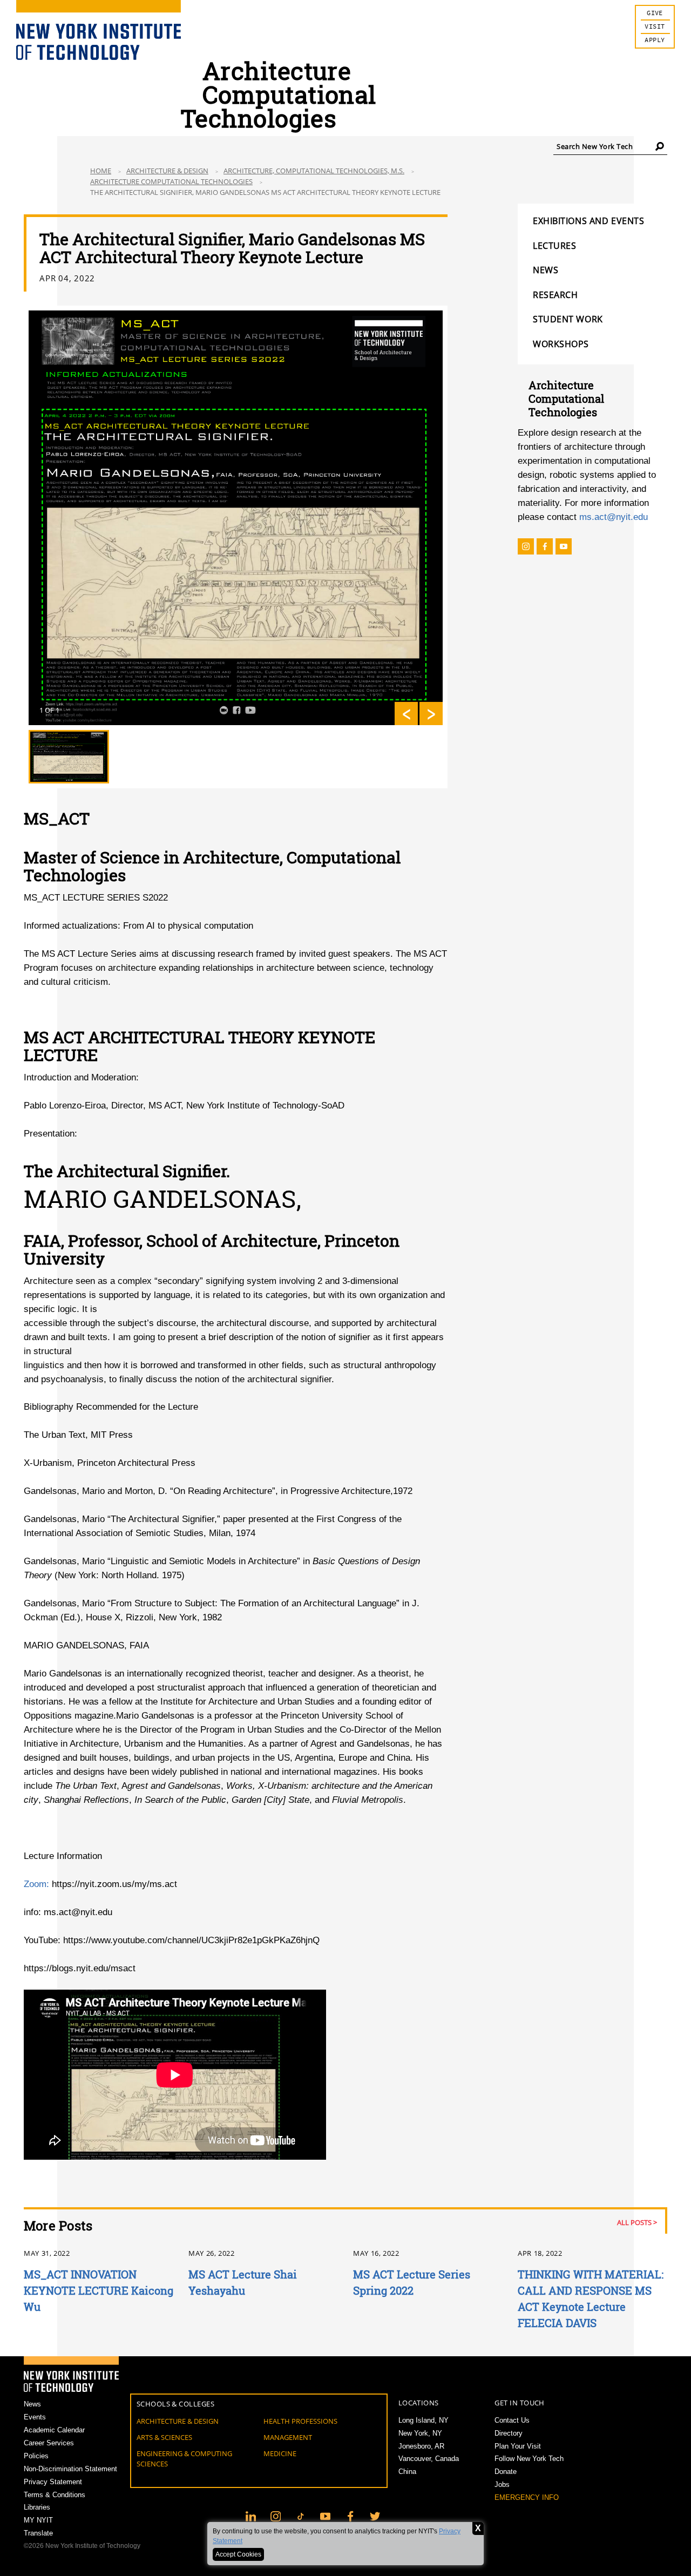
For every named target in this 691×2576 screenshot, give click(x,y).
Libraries (37, 2507)
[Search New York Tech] (660, 146)
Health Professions (300, 2421)
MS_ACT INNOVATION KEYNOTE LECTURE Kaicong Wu (99, 2290)
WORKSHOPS (561, 344)
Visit (655, 27)
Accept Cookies (238, 2554)
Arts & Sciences (164, 2437)
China (407, 2472)
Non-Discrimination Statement (70, 2469)
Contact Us (512, 2420)
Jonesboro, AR (421, 2446)
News (32, 2404)
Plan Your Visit (518, 2446)
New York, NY (420, 2433)
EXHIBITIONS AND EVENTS (588, 221)
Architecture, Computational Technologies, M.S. (314, 171)
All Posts (634, 2222)
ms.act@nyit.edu (614, 517)
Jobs (502, 2484)
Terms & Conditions (55, 2495)
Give (655, 13)
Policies (36, 2456)
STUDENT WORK (568, 319)
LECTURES (554, 246)
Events (35, 2417)
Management (288, 2437)
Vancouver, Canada (429, 2459)
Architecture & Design (167, 171)
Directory (509, 2433)
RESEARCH (555, 295)
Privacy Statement (53, 2482)
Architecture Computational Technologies (171, 181)
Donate (506, 2472)
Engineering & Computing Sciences (184, 2459)
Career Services (49, 2443)
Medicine (280, 2453)
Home (101, 171)
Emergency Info (527, 2497)
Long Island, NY (424, 2420)
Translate (38, 2533)
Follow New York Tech (529, 2459)
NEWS (546, 270)
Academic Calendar (54, 2430)
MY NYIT (38, 2520)
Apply (655, 40)
